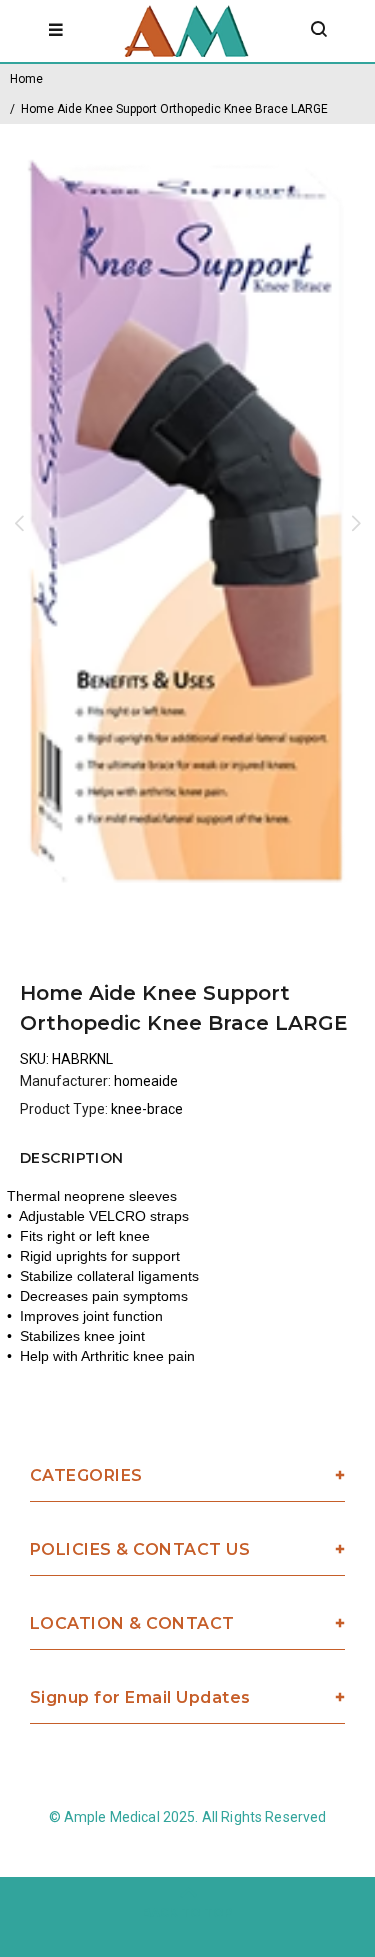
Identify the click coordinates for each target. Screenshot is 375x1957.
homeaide (146, 1081)
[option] (187, 522)
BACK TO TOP (187, 1912)
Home (26, 79)
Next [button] (356, 523)
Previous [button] (19, 523)
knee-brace (147, 1109)
